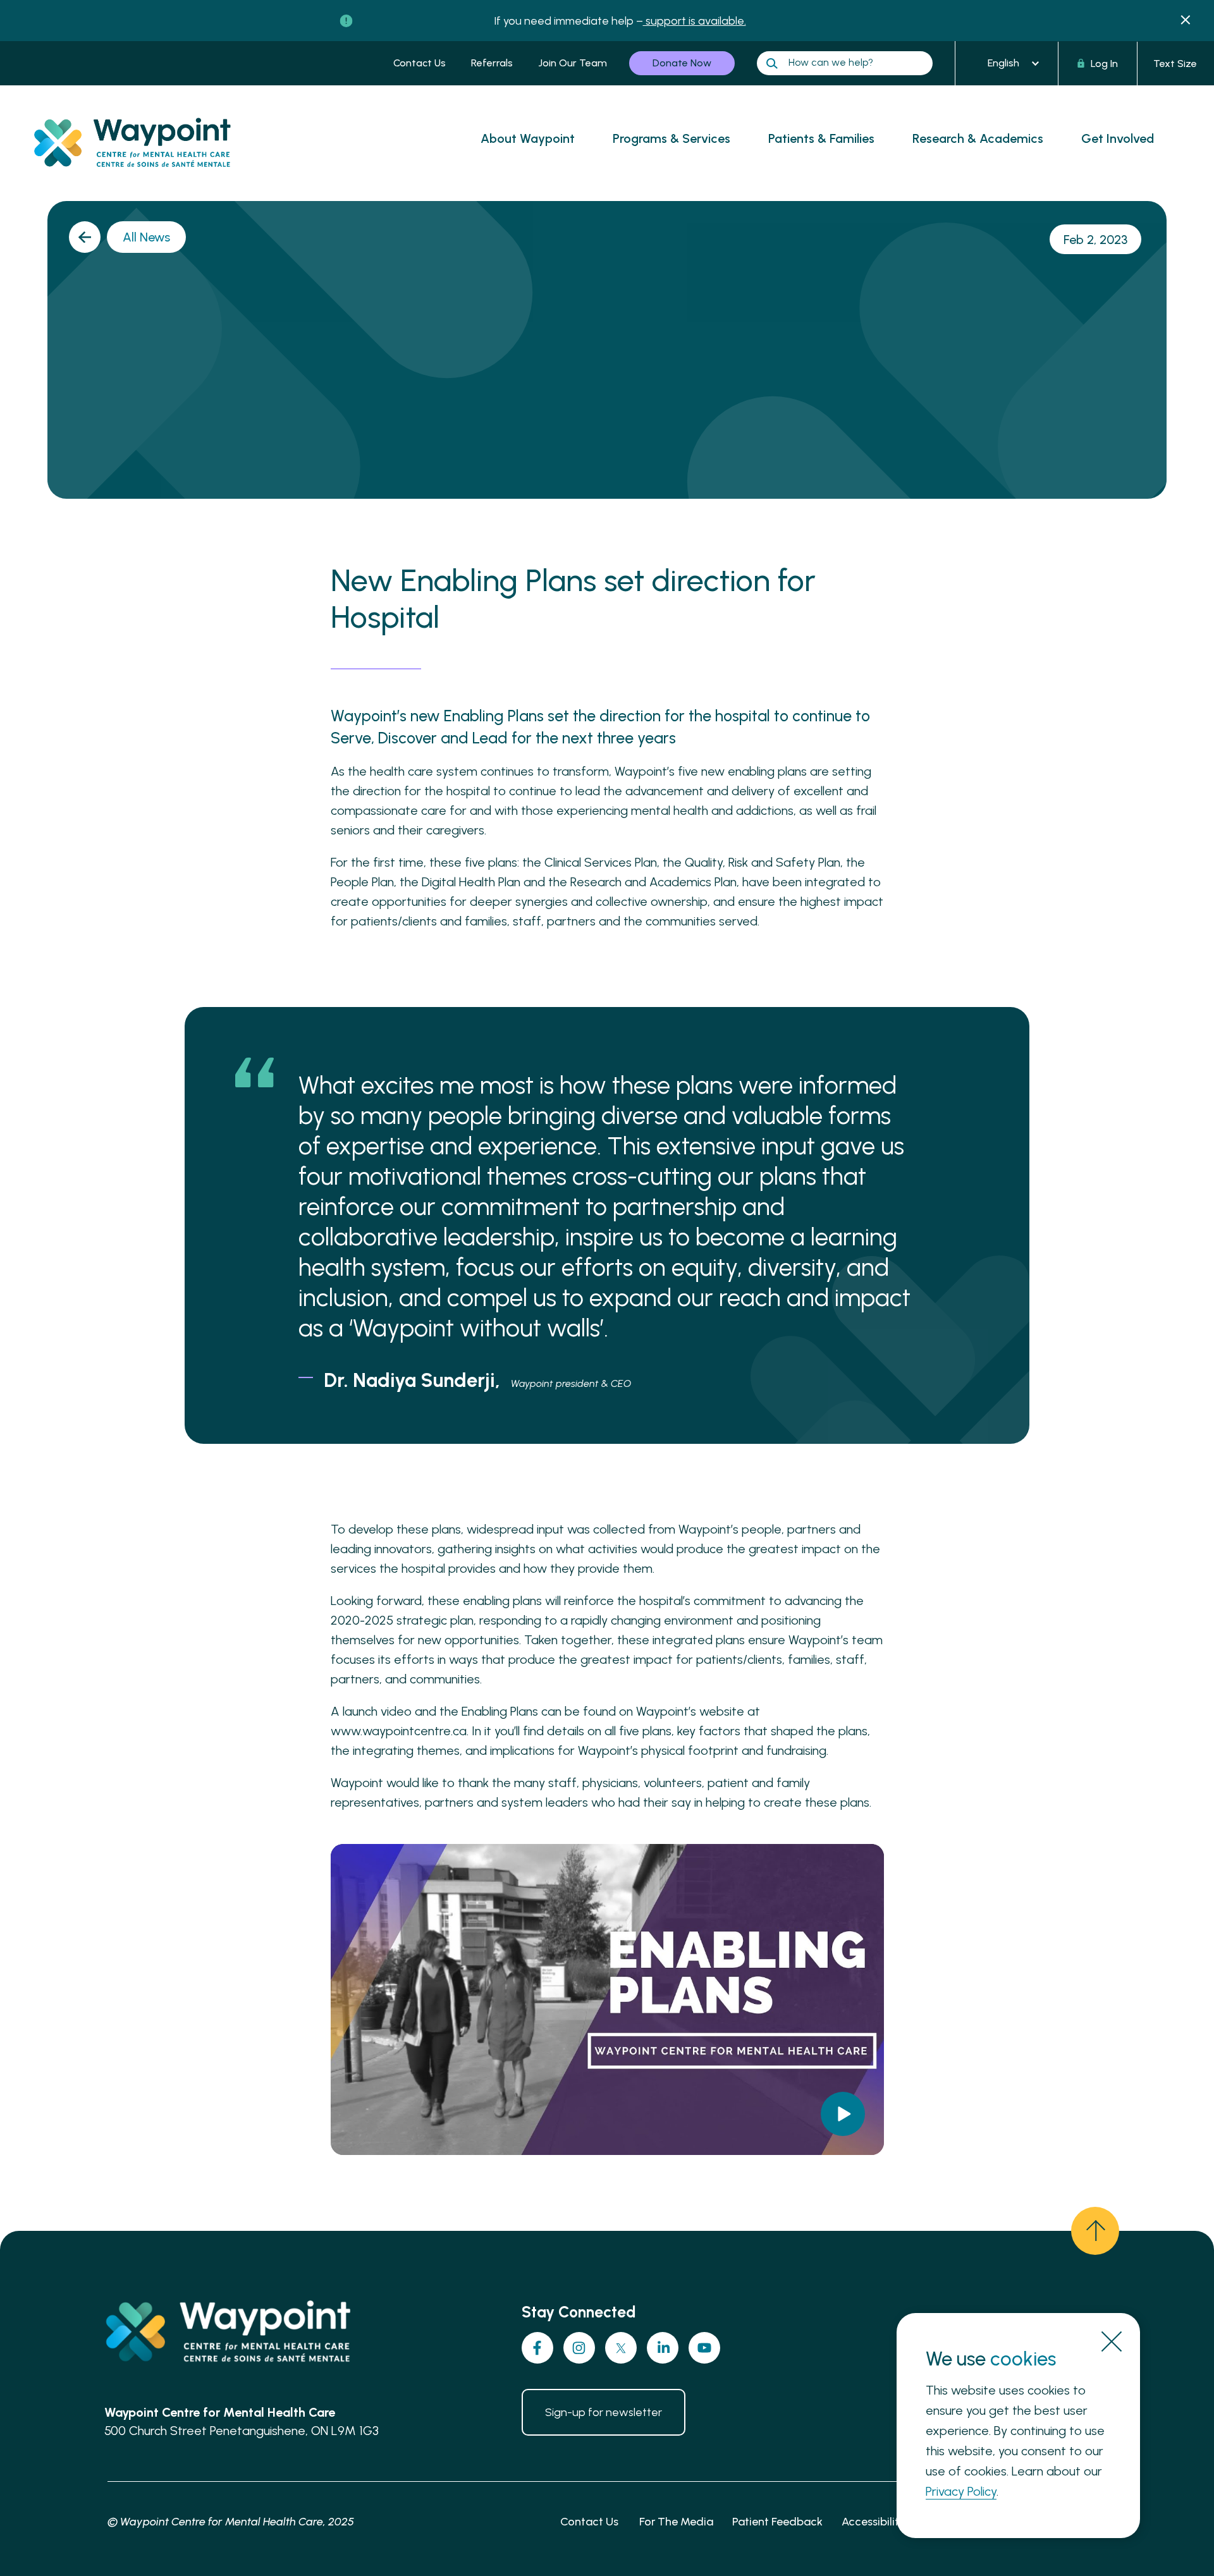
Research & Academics (978, 138)
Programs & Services (671, 138)
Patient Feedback (777, 2522)
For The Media (676, 2522)
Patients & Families (821, 138)
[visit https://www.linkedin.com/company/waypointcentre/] (663, 2348)
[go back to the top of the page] (1095, 2231)
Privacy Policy (961, 2491)
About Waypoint (528, 138)
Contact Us (420, 63)
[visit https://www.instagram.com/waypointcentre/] (579, 2348)
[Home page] (143, 179)
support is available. (695, 21)
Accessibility (874, 2522)
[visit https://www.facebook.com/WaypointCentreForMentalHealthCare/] (537, 2348)
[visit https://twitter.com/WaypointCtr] (621, 2348)
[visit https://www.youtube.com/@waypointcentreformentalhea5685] (704, 2348)
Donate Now (682, 63)
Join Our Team (573, 63)
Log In (1104, 64)
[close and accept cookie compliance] (1112, 2341)
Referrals (492, 63)
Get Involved (1118, 138)
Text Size (1175, 64)
